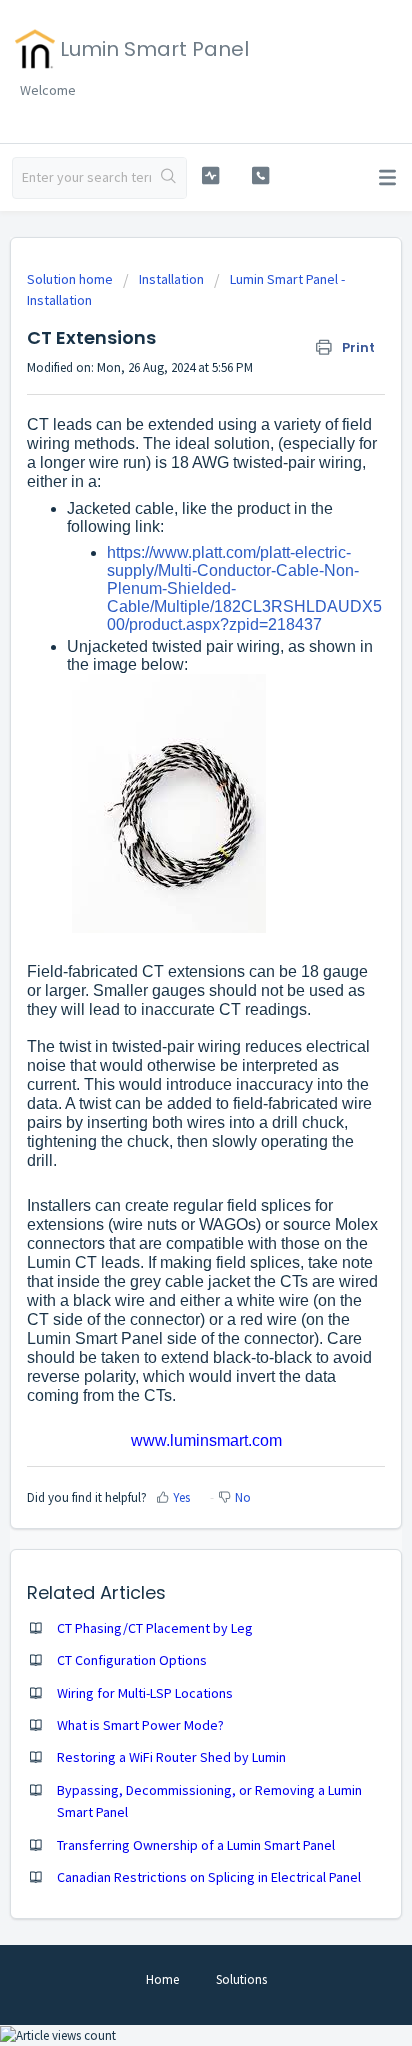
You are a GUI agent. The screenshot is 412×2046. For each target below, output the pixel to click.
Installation (171, 279)
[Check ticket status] (211, 175)
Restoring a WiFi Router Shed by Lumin (171, 1757)
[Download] (169, 1029)
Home (162, 1979)
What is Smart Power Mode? (140, 1725)
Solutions (241, 1979)
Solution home (71, 279)
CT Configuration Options (132, 1660)
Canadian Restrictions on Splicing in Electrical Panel (209, 1877)
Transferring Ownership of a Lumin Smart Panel (196, 1845)
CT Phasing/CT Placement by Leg (155, 1628)
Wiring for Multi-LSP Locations (145, 1693)
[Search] (168, 178)
